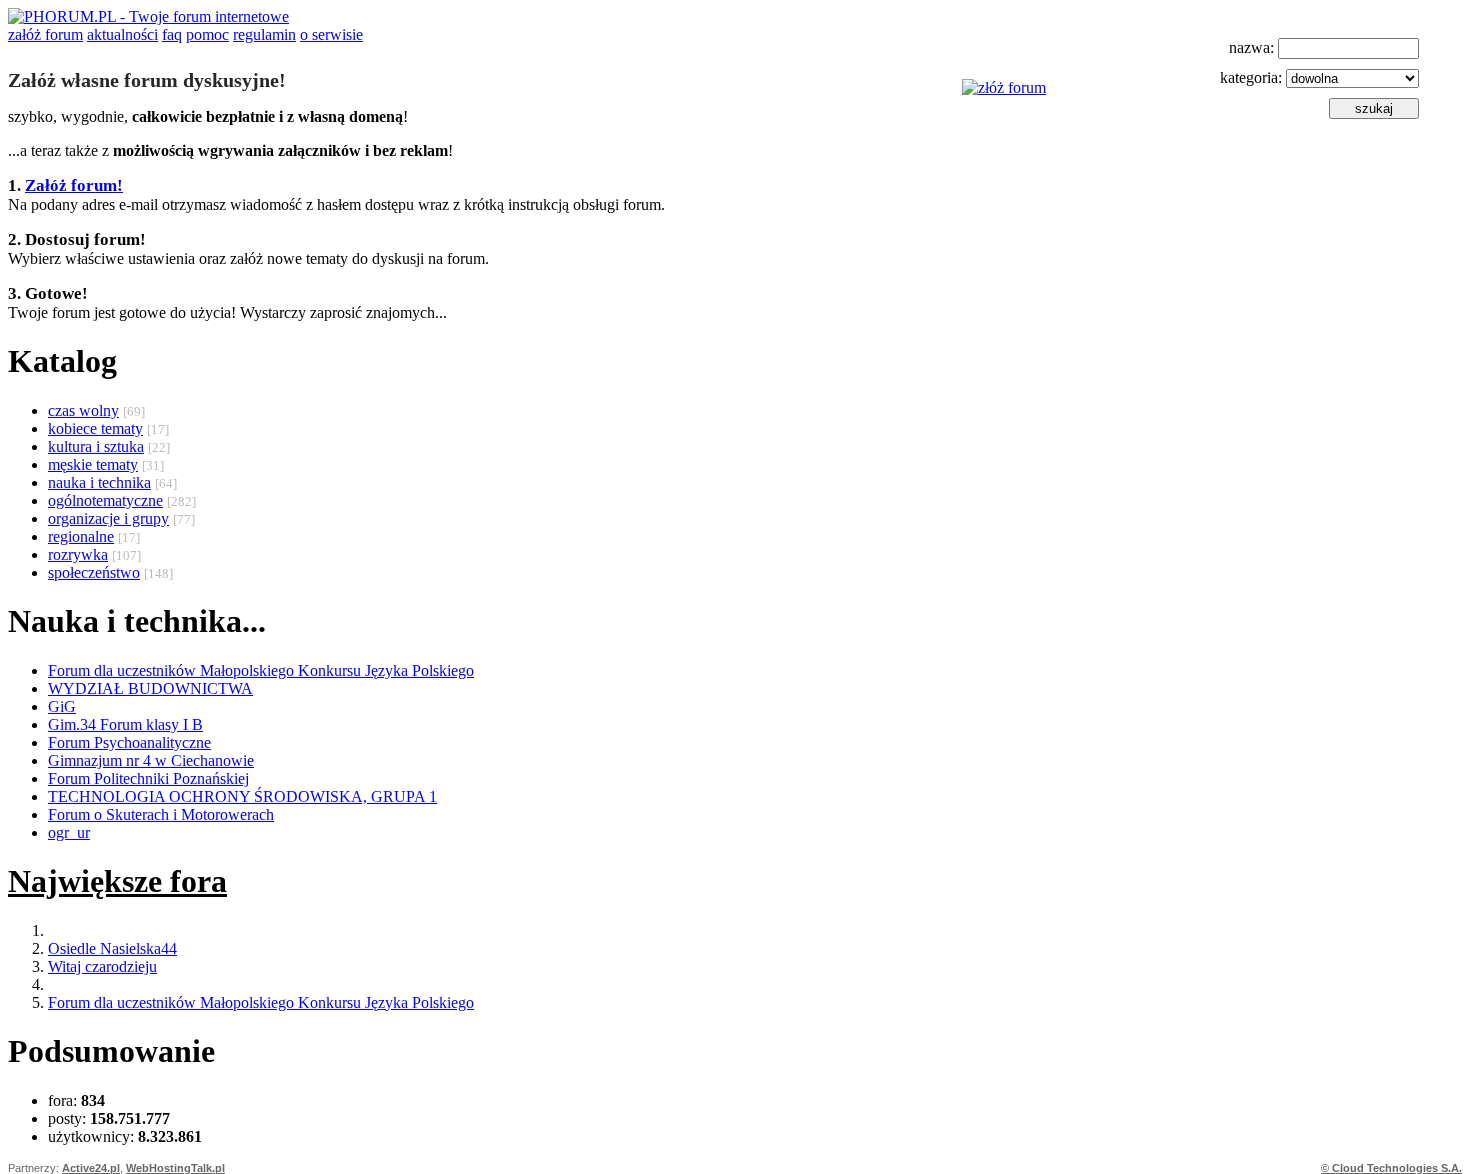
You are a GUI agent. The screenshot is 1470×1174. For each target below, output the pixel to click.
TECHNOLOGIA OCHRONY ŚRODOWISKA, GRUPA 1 (242, 796)
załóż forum (45, 34)
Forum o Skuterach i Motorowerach (161, 814)
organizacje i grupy (108, 518)
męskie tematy (93, 464)
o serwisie (331, 34)
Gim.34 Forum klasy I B (125, 724)
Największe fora (117, 881)
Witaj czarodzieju (102, 966)
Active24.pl (91, 1168)
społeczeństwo (94, 572)
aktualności (122, 34)
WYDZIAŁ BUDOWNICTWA (150, 688)
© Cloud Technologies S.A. (1391, 1168)
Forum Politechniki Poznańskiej (148, 778)
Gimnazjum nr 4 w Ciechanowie (151, 760)
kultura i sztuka (96, 446)
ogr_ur (69, 832)
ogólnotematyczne (105, 500)
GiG (62, 706)
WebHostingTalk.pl (175, 1168)
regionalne (81, 536)
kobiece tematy (95, 428)
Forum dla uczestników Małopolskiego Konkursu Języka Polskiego (261, 670)
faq (172, 34)
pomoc (207, 34)
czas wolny (83, 410)
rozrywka (78, 554)
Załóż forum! (74, 185)
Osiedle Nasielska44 (112, 948)
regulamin (264, 34)
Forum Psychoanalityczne (129, 742)
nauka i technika (99, 482)
